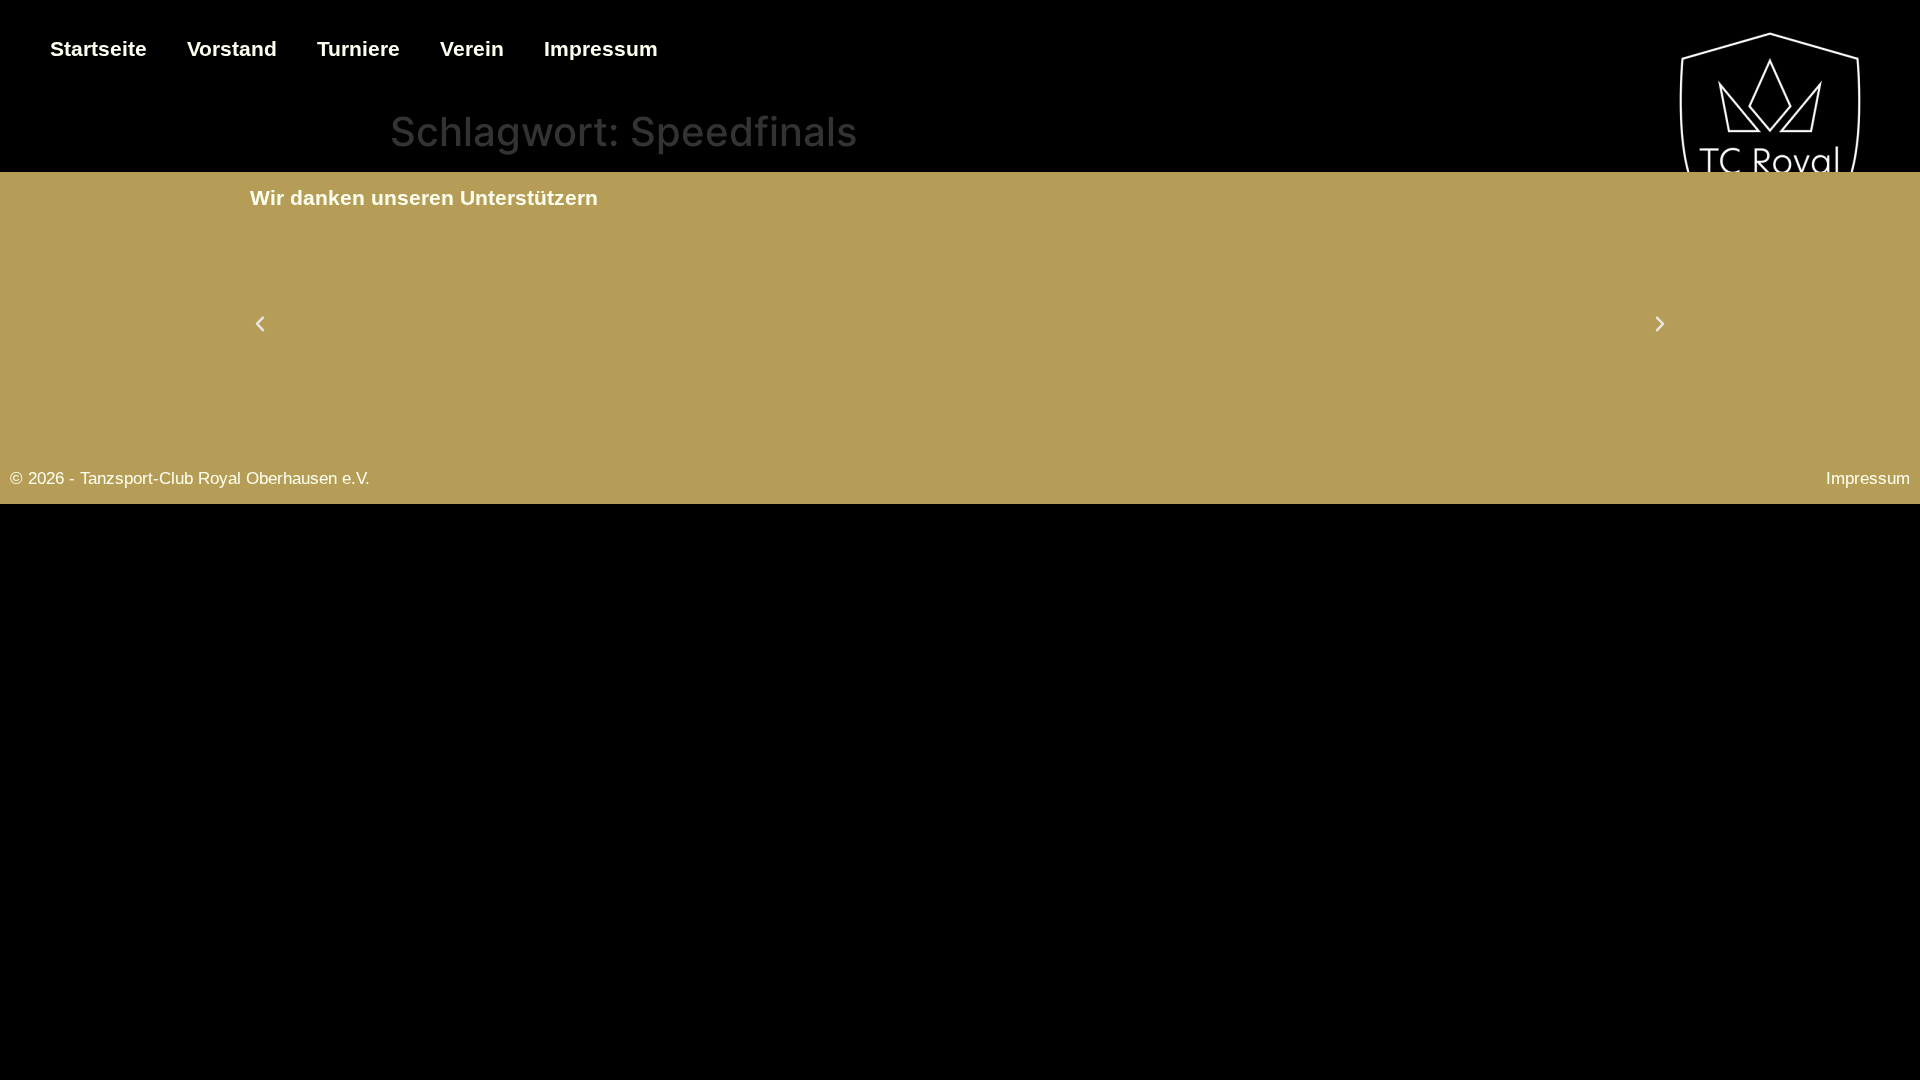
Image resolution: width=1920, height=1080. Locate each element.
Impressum (601, 48)
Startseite (98, 48)
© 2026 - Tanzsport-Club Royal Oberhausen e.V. (190, 478)
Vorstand (232, 48)
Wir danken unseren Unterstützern (424, 197)
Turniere (358, 48)
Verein (472, 48)
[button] (260, 324)
